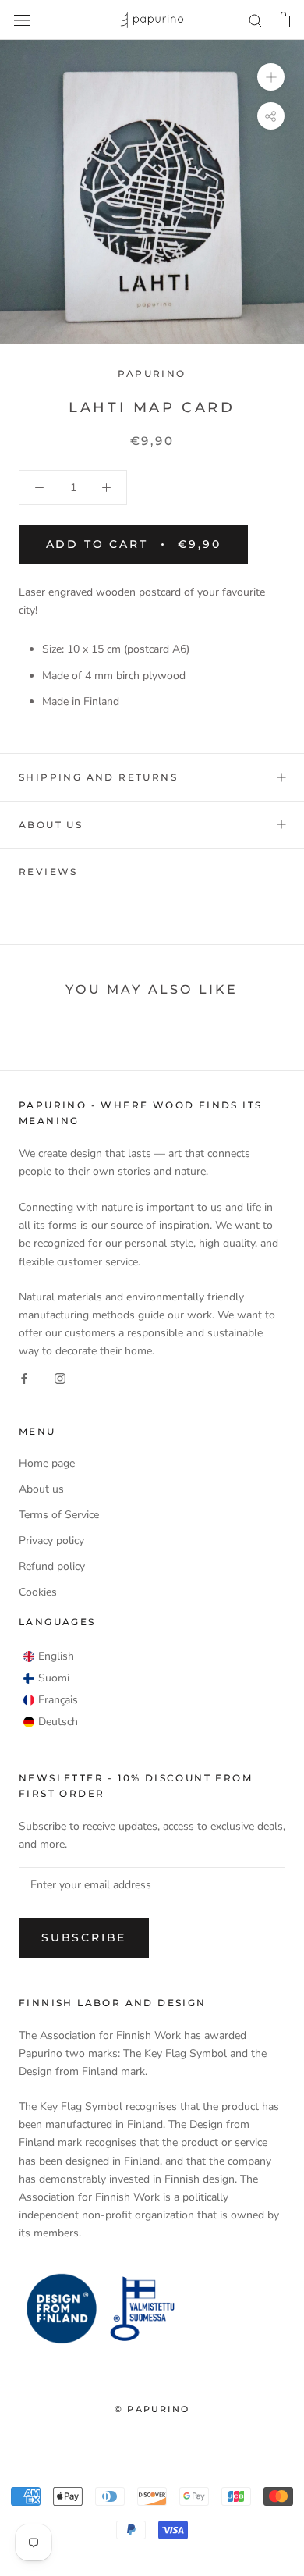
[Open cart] (283, 20)
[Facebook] (24, 1377)
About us (51, 825)
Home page (47, 1463)
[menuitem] (49, 1656)
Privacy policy (51, 1541)
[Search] (256, 20)
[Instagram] (60, 1377)
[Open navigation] (22, 20)
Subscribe (84, 1937)
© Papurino (152, 2409)
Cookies (38, 1592)
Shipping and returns (98, 777)
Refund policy (52, 1566)
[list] (51, 1689)
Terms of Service (59, 1515)
